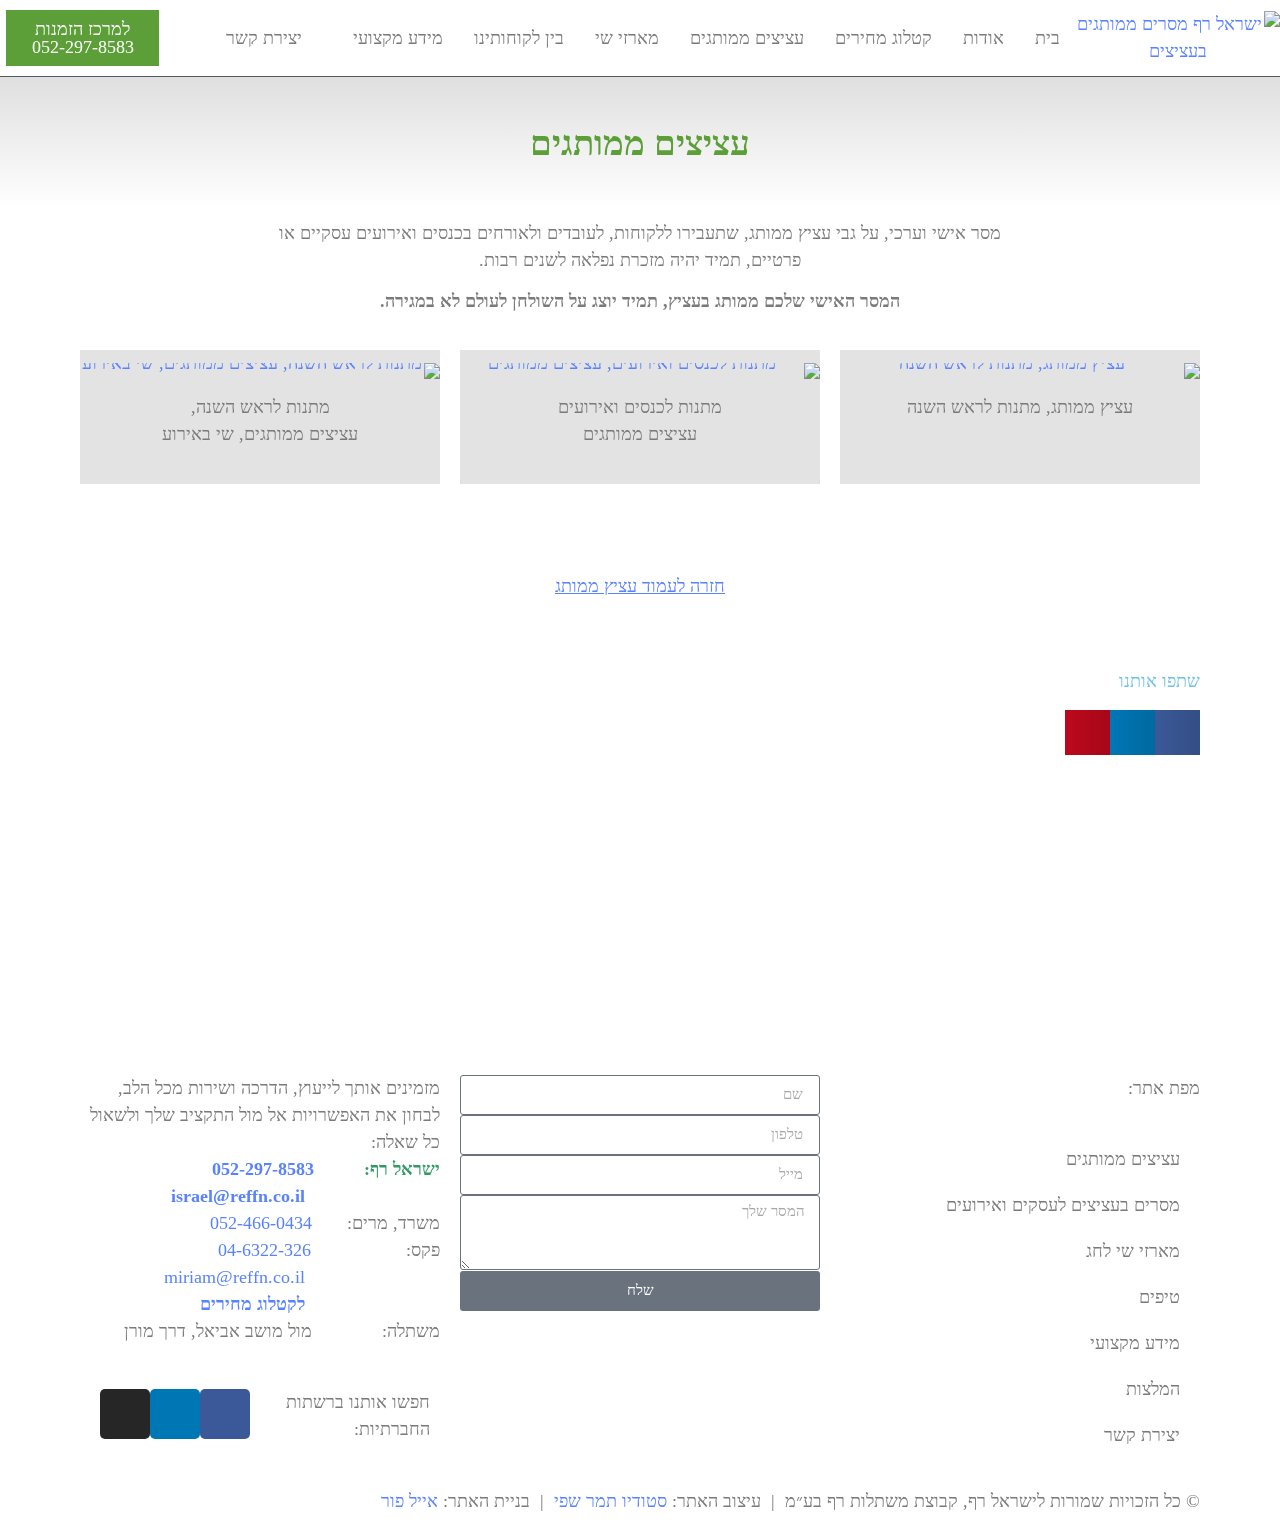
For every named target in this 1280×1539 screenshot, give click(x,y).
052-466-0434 (261, 1223)
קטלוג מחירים (883, 38)
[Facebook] (225, 1414)
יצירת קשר (264, 38)
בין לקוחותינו (519, 38)
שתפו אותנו (1159, 681)
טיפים (1159, 1297)
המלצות (1153, 1389)
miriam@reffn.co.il (234, 1277)
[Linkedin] (175, 1414)
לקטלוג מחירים (252, 1304)
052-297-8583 (83, 47)
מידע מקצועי (398, 38)
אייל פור (409, 1501)
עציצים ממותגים (747, 38)
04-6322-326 (264, 1250)
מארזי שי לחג (1133, 1251)
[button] (1177, 732)
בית (1047, 38)
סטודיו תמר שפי (610, 1501)
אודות (983, 38)
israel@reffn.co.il (238, 1196)
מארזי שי (627, 38)
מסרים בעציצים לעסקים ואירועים (1063, 1205)
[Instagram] (125, 1414)
